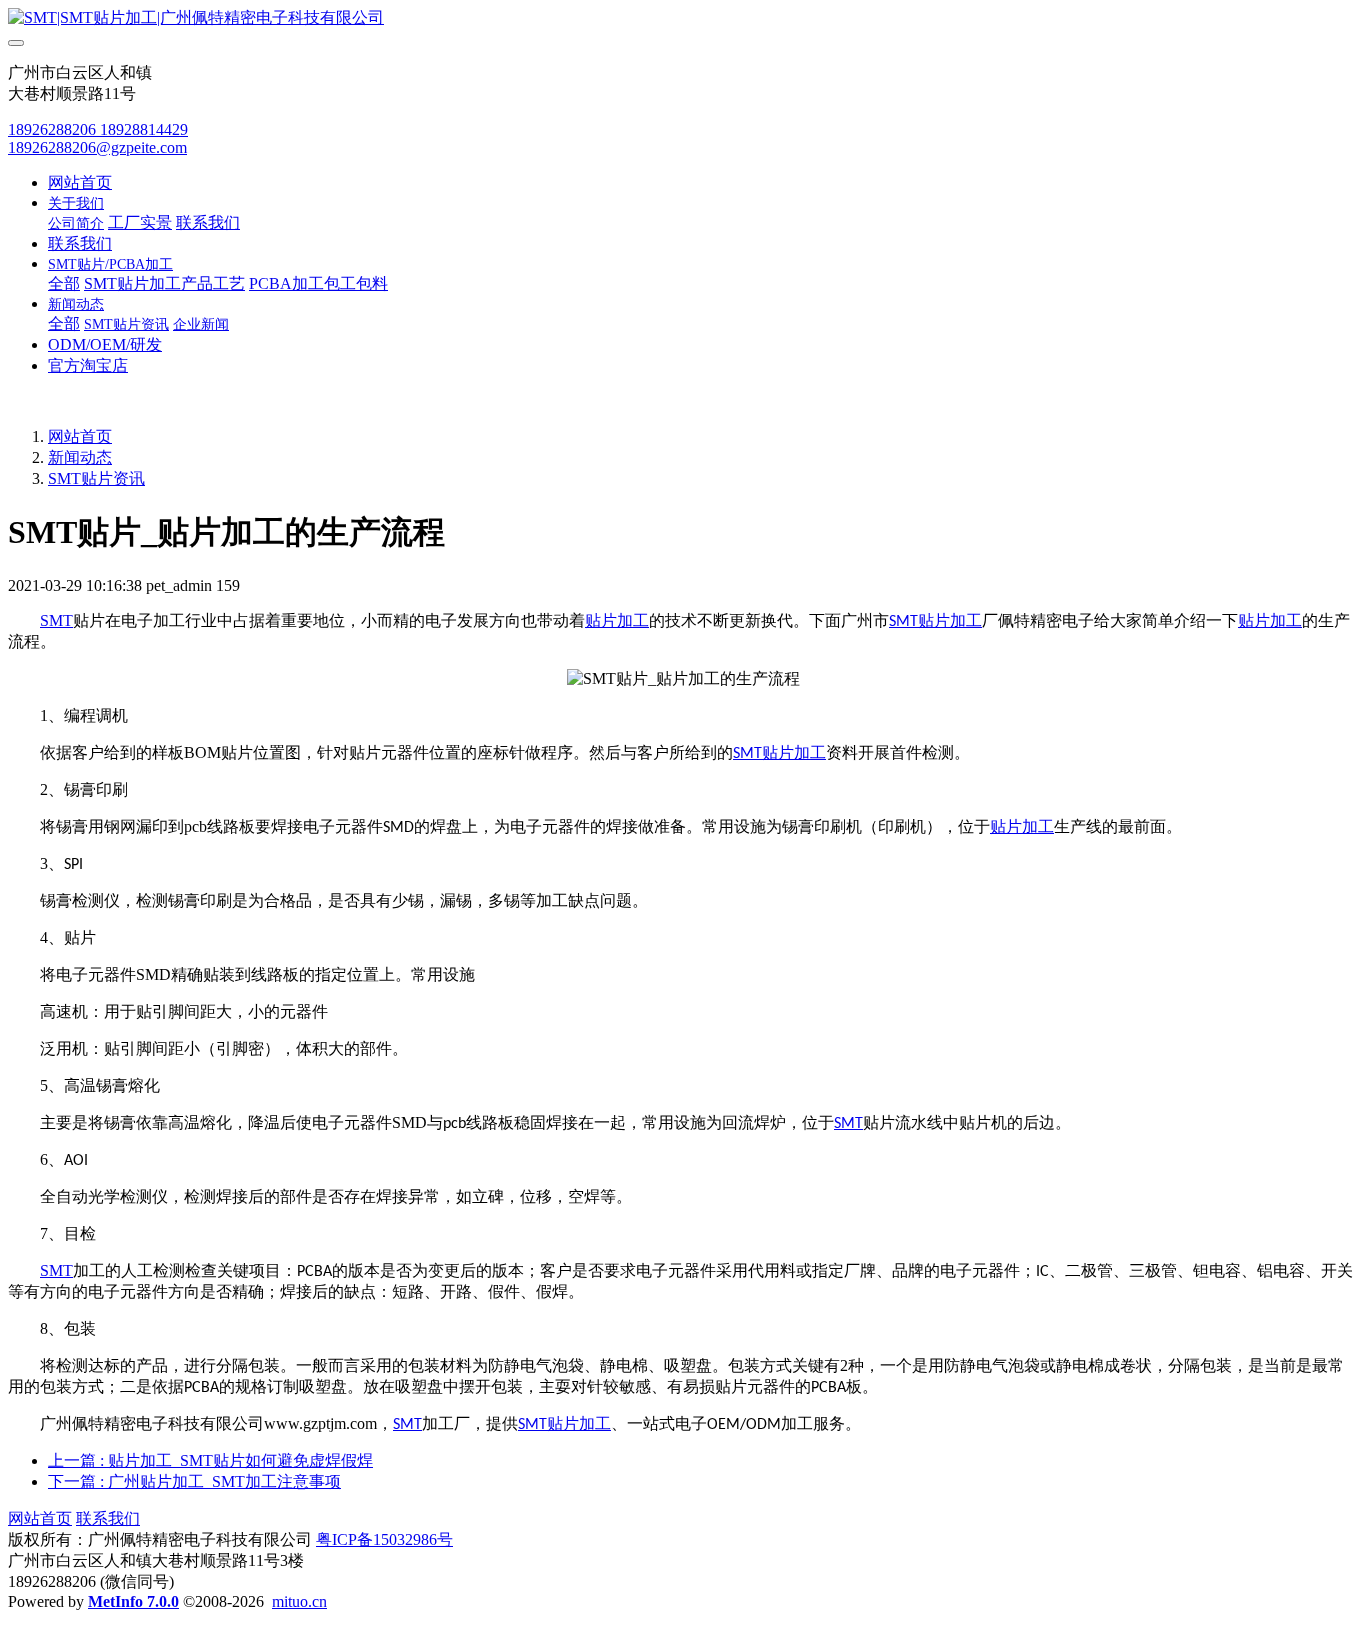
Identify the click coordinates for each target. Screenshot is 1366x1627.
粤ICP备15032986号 (384, 1539)
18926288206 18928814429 (98, 129)
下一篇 (194, 1481)
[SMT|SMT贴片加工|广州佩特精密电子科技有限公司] (683, 18)
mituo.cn (299, 1601)
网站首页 (80, 182)
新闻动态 (80, 457)
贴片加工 (617, 620)
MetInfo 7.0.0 (133, 1601)
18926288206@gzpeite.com (97, 147)
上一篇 (210, 1460)
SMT (56, 620)
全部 (64, 283)
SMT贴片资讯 (96, 478)
